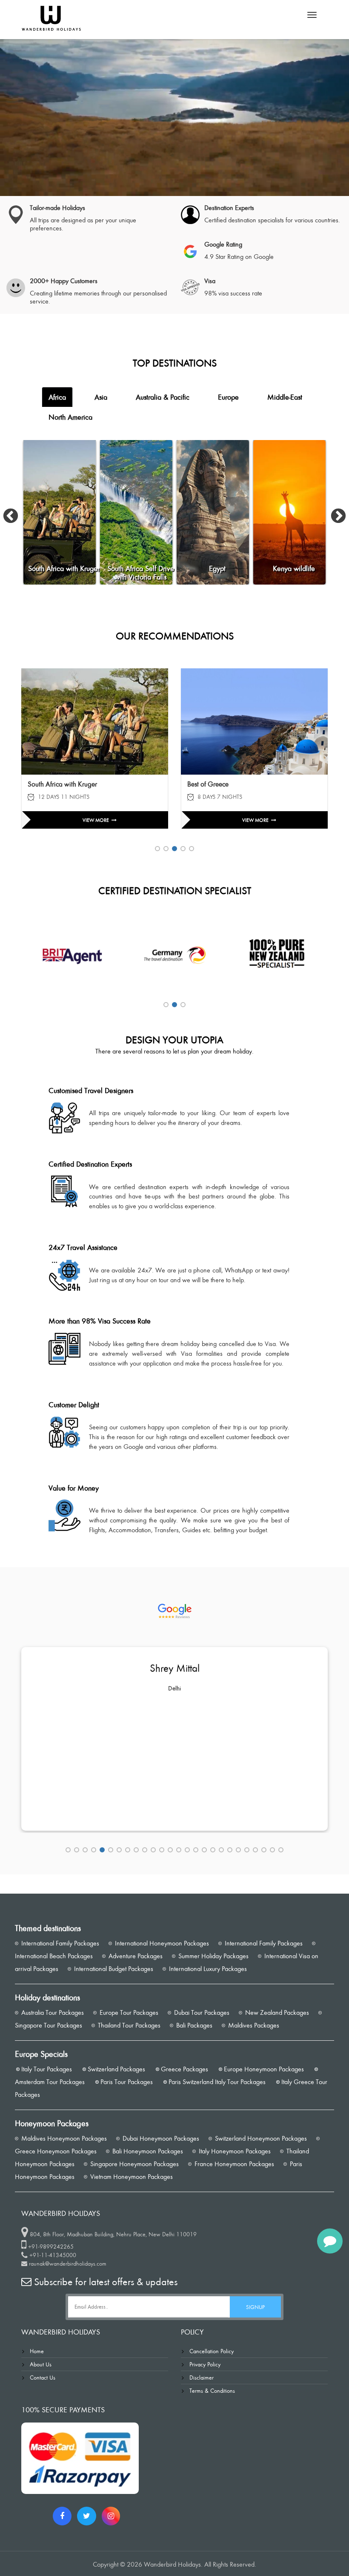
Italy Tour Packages (46, 2069)
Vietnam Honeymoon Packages (131, 2177)
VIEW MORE (96, 820)
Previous (6, 512)
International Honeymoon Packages (161, 1943)
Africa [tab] (57, 397)
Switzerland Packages (116, 2069)
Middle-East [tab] (285, 397)
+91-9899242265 (51, 2246)
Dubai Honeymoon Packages (160, 2138)
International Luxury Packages (207, 1969)
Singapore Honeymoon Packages (134, 2164)
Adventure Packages (135, 1956)
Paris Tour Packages (126, 2082)
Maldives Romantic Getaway (229, 784)
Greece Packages (184, 2069)
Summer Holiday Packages (213, 1956)
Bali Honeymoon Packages (147, 2151)
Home (37, 2351)
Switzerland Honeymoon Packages (260, 2138)
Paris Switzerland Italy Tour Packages (216, 2082)
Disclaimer (202, 2377)
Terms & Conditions (212, 2390)
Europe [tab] (228, 397)
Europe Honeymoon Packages (263, 2069)
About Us (41, 2364)
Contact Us (43, 2377)
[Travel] (51, 17)
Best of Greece (48, 784)
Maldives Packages (253, 2025)
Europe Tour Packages (128, 2012)
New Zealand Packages (276, 2012)
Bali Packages (193, 2025)
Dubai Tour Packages (201, 2012)
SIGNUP (255, 2307)
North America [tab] (70, 417)
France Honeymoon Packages (233, 2164)
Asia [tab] (101, 397)
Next (334, 512)
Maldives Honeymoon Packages (63, 2138)
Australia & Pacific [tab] (163, 397)
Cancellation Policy (212, 2351)
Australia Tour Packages (52, 2012)
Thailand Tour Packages (128, 2025)
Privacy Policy (205, 2364)
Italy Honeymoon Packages (234, 2151)
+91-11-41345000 (53, 2255)
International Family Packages (59, 1943)
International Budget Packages (113, 1969)
